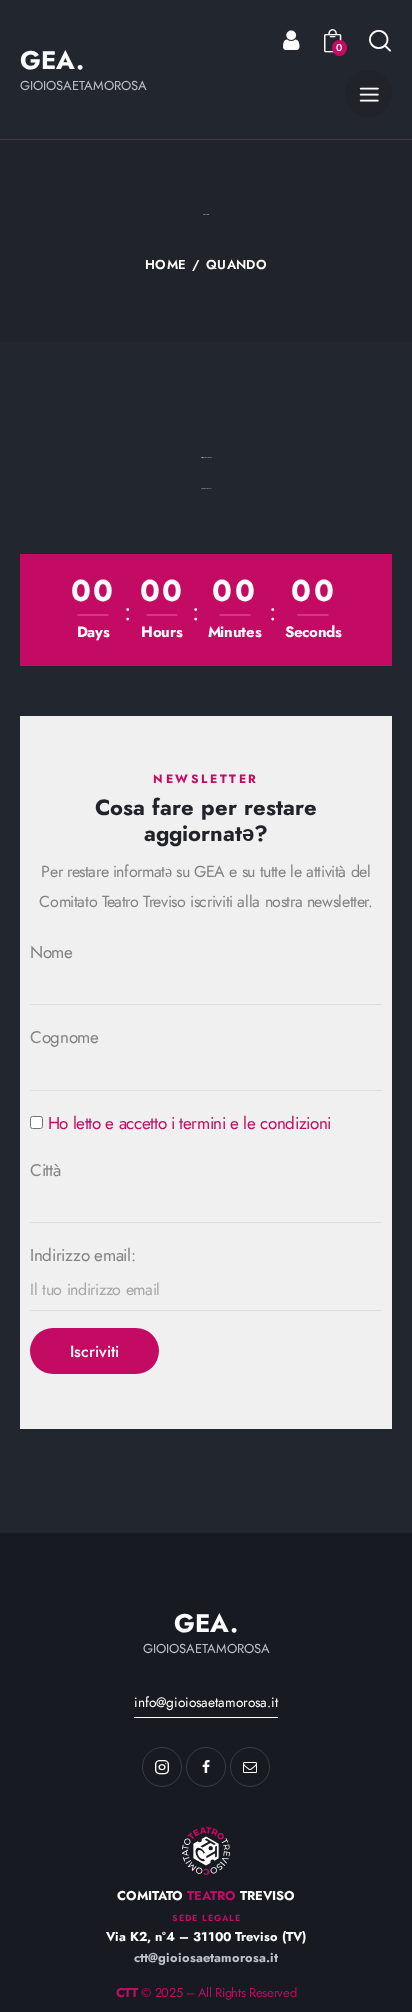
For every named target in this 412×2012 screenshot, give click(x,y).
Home (165, 265)
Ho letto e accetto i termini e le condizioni (189, 1123)
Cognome (64, 1037)
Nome (51, 952)
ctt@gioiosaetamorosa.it (206, 1957)
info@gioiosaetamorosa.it (206, 1702)
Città (45, 1170)
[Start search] (379, 40)
